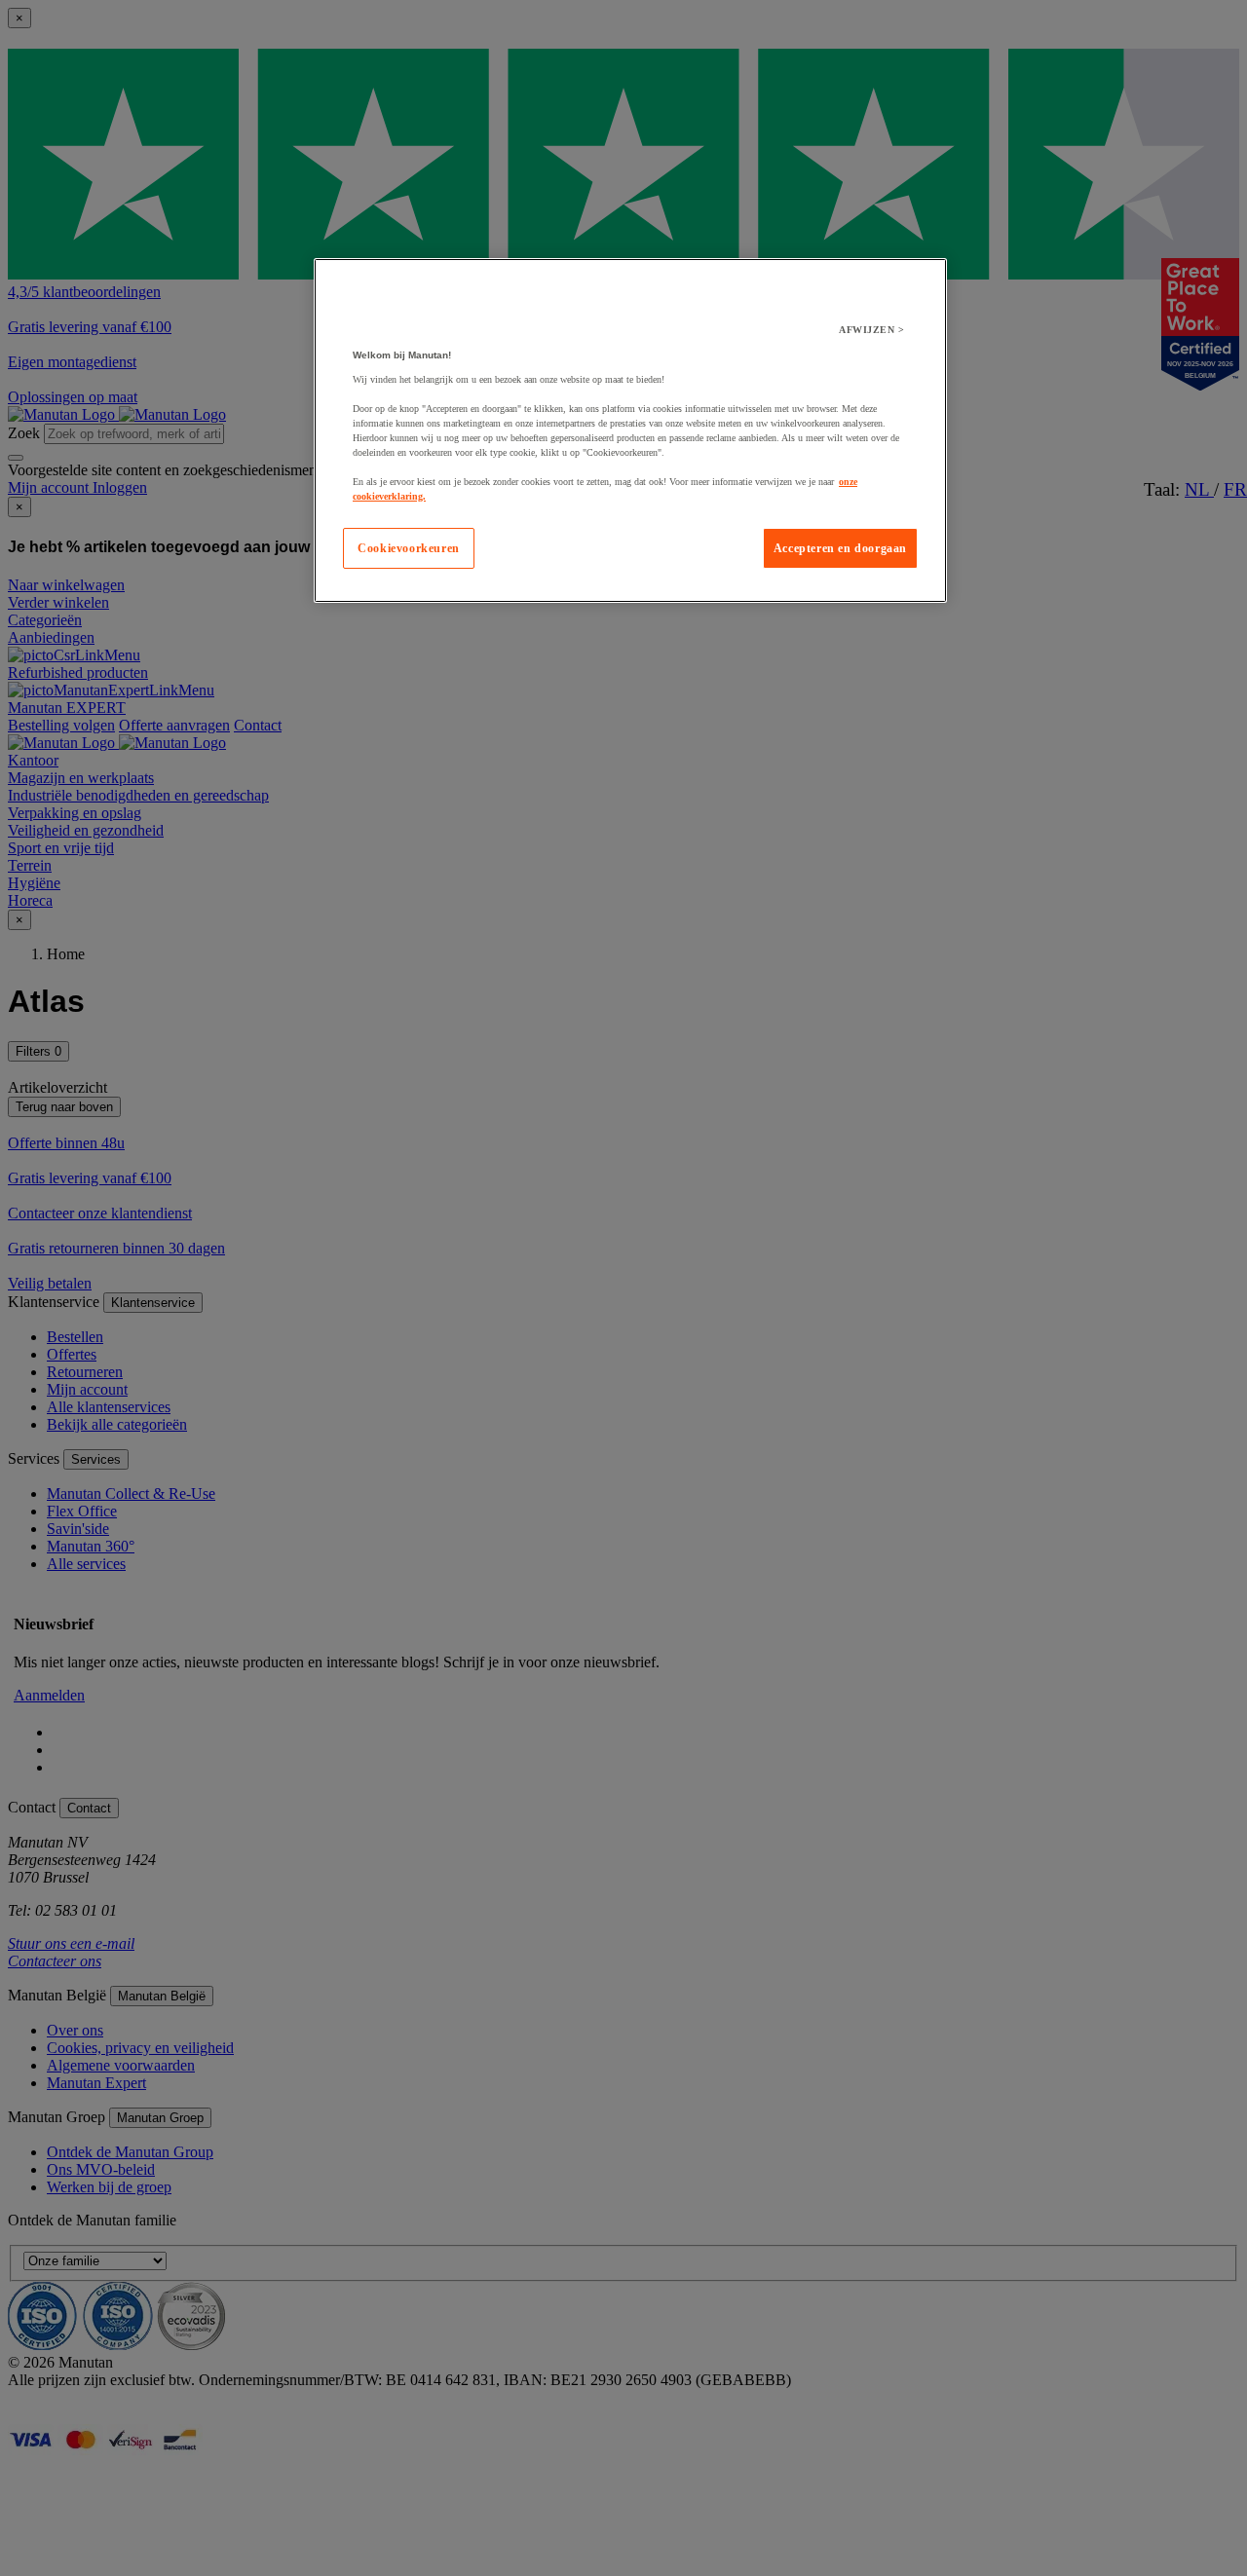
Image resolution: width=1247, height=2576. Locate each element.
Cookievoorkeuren (409, 548)
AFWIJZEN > (871, 330)
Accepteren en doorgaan (840, 548)
